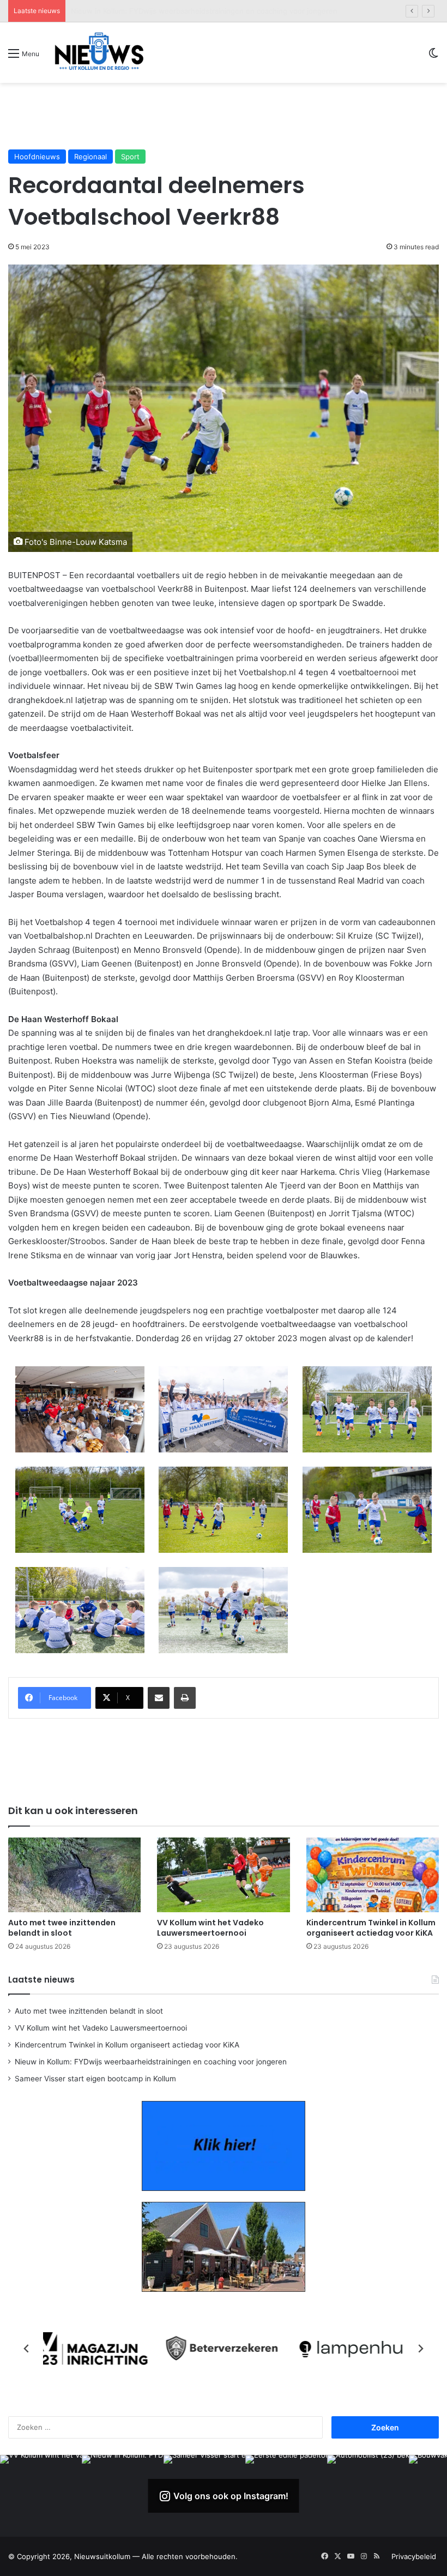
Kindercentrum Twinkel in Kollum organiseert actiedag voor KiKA (371, 1928)
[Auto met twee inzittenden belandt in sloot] (74, 1875)
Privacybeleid (414, 2556)
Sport (130, 157)
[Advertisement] (224, 116)
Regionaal (90, 157)
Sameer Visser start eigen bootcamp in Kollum (95, 2079)
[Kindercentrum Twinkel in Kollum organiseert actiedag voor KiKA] (373, 1875)
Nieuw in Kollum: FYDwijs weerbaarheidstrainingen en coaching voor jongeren (204, 11)
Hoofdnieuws (37, 157)
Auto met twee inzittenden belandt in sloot (62, 1928)
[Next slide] (420, 2349)
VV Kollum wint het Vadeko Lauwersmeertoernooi (210, 1928)
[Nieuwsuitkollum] (99, 53)
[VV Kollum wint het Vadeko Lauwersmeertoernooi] (223, 1875)
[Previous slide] (27, 2349)
